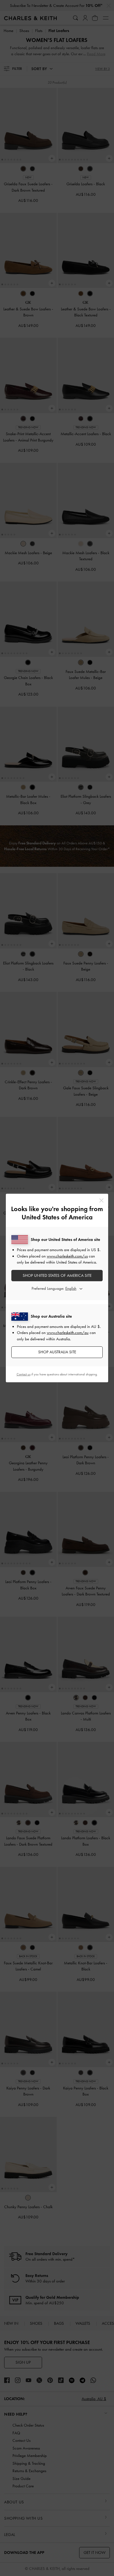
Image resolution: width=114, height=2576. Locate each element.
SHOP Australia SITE (57, 1352)
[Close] (101, 1200)
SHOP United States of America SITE (57, 1275)
